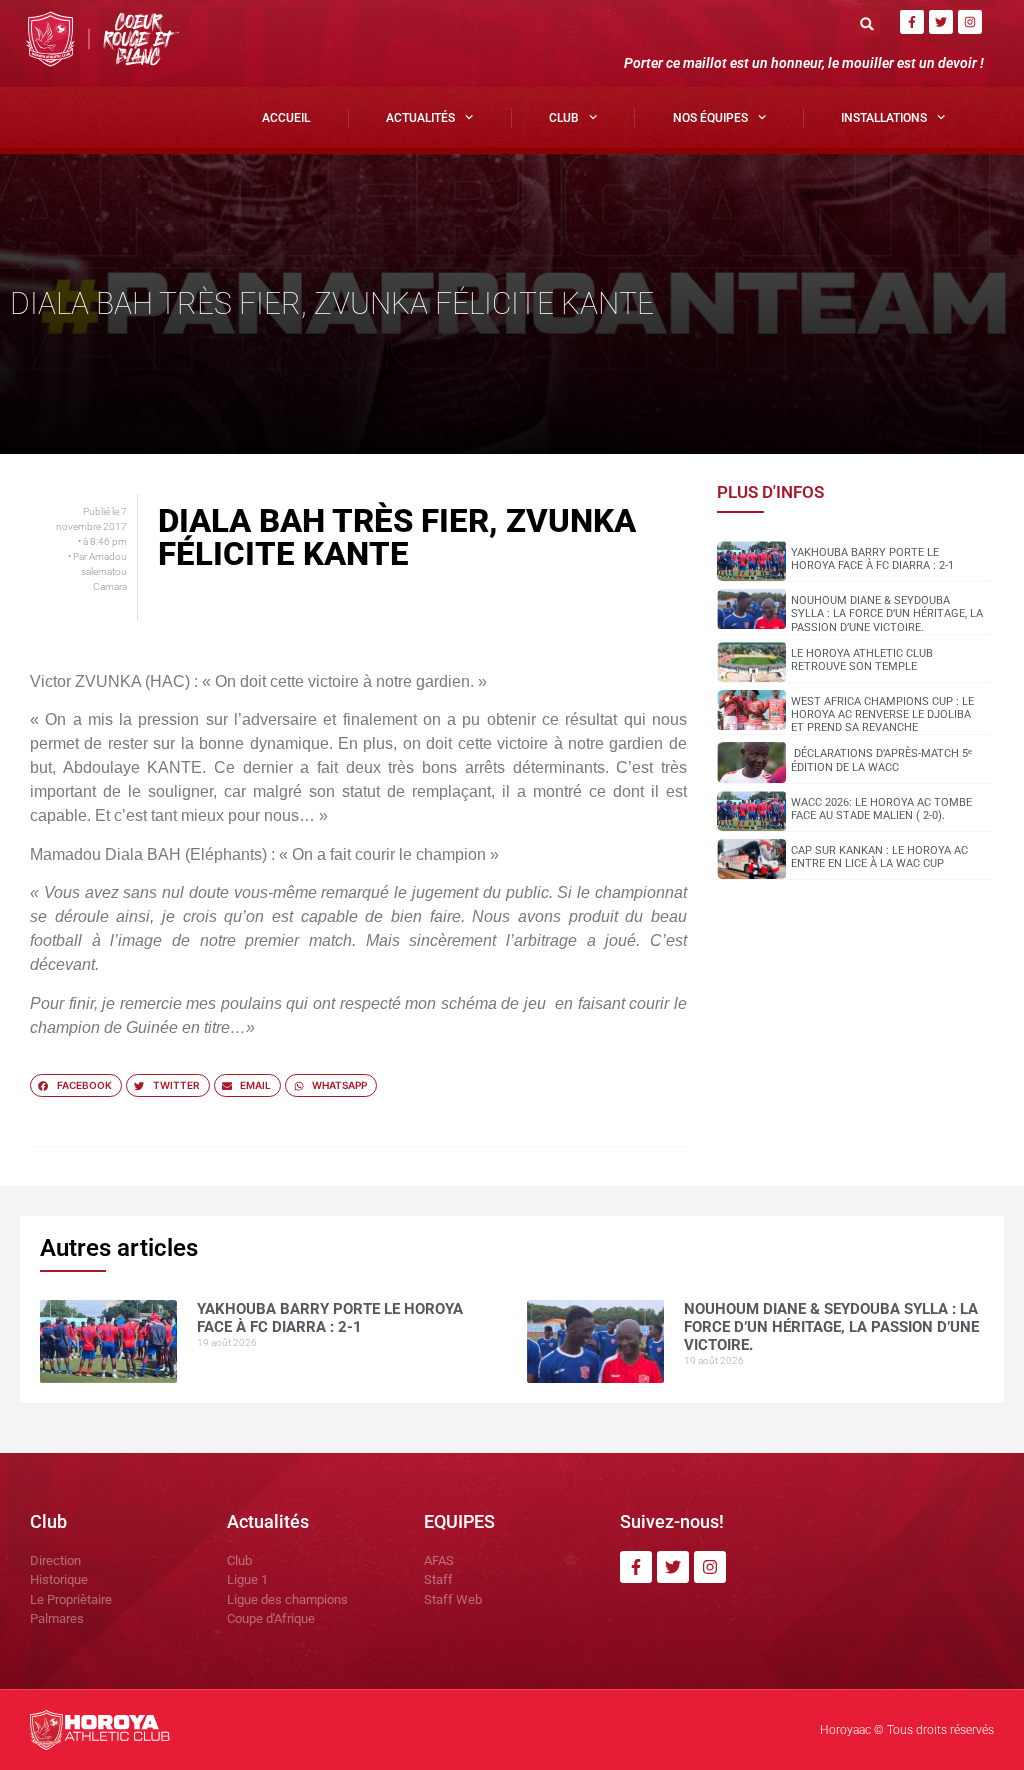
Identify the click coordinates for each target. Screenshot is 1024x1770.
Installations (884, 118)
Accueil (286, 118)
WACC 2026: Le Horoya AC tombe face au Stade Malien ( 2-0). (881, 809)
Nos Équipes (710, 118)
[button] (867, 23)
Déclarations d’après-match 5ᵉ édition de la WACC (881, 760)
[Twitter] (941, 22)
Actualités (420, 118)
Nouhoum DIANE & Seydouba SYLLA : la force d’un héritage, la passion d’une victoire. (887, 613)
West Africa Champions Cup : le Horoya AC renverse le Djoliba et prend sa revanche (882, 714)
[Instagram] (970, 22)
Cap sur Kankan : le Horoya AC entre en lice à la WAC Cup (879, 857)
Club (564, 118)
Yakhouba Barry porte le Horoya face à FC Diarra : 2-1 (872, 559)
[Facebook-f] (912, 22)
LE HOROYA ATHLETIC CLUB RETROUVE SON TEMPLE (862, 660)
